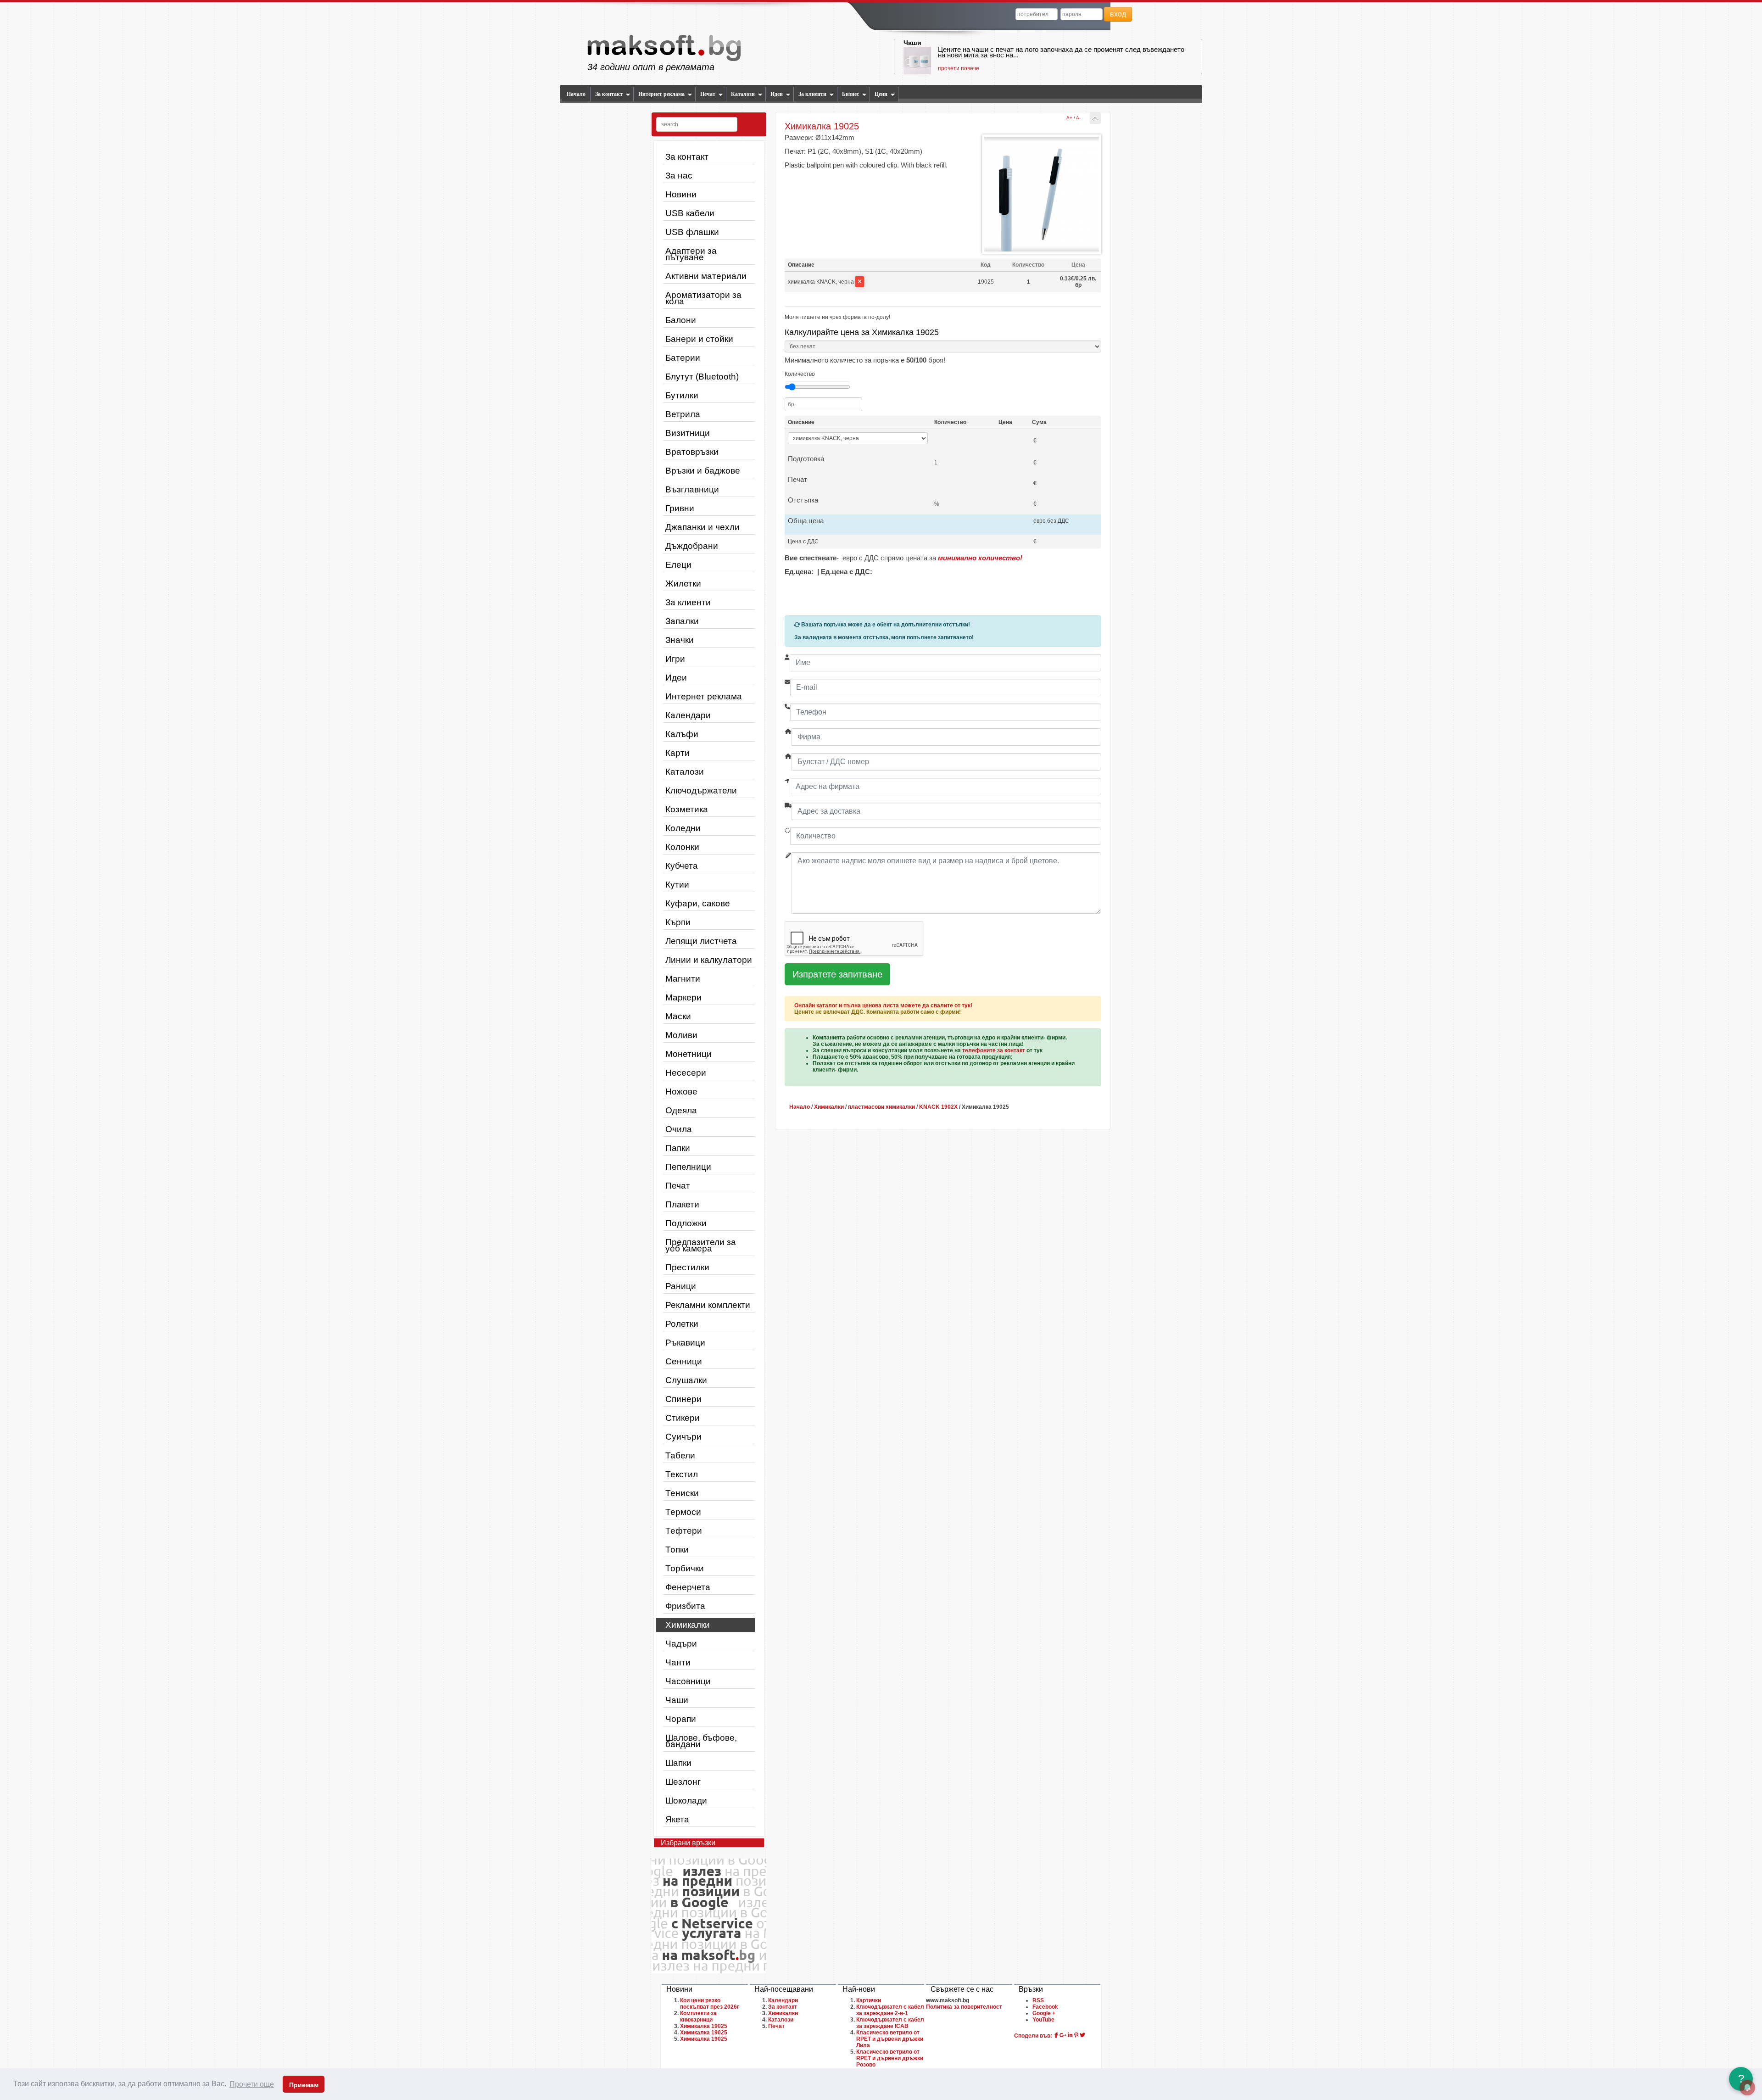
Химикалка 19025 (704, 2026)
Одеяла (681, 1110)
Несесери (686, 1073)
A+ (1069, 118)
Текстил (682, 1474)
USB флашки (692, 232)
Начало (576, 94)
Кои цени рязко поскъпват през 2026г (710, 2004)
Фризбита (685, 1606)
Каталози (743, 94)
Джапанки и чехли (703, 527)
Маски (678, 1016)
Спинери (683, 1399)
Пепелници (688, 1167)
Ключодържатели (701, 790)
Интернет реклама (661, 94)
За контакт (609, 94)
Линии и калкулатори (709, 960)
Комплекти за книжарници (698, 2016)
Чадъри (681, 1644)
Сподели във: (1033, 2036)
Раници (681, 1286)
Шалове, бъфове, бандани (701, 1741)
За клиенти (812, 94)
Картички (869, 2000)
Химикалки (688, 1625)
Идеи (777, 94)
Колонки (682, 847)
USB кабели (690, 213)
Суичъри (683, 1437)
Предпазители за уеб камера (701, 1245)
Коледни (683, 828)
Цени (881, 94)
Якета (677, 1819)
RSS (1038, 2000)
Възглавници (692, 489)
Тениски (682, 1493)
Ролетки (682, 1324)
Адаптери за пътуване (691, 254)
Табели (680, 1455)
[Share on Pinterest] (1076, 2035)
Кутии (677, 885)
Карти (677, 753)
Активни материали (706, 276)
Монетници (689, 1054)
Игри (675, 659)
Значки (680, 640)
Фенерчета (688, 1587)
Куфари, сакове (698, 903)
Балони (681, 320)
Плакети (682, 1204)
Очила (679, 1129)
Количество (800, 374)
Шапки (678, 1763)
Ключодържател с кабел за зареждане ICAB (890, 2023)
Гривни (680, 508)
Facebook (1045, 2007)
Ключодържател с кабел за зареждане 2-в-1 (890, 2010)
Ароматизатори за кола (703, 298)
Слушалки (686, 1380)
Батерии (683, 358)
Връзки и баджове (703, 471)
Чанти (678, 1662)
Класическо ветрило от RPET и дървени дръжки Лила (890, 2039)
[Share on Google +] (1063, 2035)
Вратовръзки (692, 452)
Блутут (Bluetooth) (702, 377)
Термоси (683, 1512)
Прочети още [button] (252, 2084)
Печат (708, 94)
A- (1078, 118)
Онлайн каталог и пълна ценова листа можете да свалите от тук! (883, 1005)
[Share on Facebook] (1056, 2035)
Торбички (685, 1568)
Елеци (678, 565)
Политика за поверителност (964, 2007)
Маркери (683, 997)
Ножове (681, 1092)
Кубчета (682, 866)
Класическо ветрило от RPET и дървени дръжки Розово (890, 2058)
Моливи (681, 1035)
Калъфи (682, 734)
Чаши (912, 43)
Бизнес (850, 94)
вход (1118, 14)
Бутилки (682, 395)
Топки (677, 1550)
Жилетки (683, 584)
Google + (1044, 2013)
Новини (681, 194)
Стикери (683, 1418)
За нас (679, 176)
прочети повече (959, 68)
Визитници (688, 433)
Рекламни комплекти (708, 1305)
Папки (678, 1148)
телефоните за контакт (994, 1050)
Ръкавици (685, 1343)
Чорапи (681, 1719)
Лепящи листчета (701, 941)
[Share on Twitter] (1082, 2035)
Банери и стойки (699, 339)
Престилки (687, 1267)
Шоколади (686, 1801)
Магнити (683, 979)
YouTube (1043, 2020)
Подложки (686, 1223)
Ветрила (683, 414)
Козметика (687, 809)
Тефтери (684, 1531)
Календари (688, 715)
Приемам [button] (304, 2085)
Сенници (684, 1361)
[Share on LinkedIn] (1070, 2035)
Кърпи (678, 922)
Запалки (682, 621)
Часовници (688, 1681)
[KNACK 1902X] (1096, 118)
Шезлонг (683, 1782)
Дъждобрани (692, 546)
